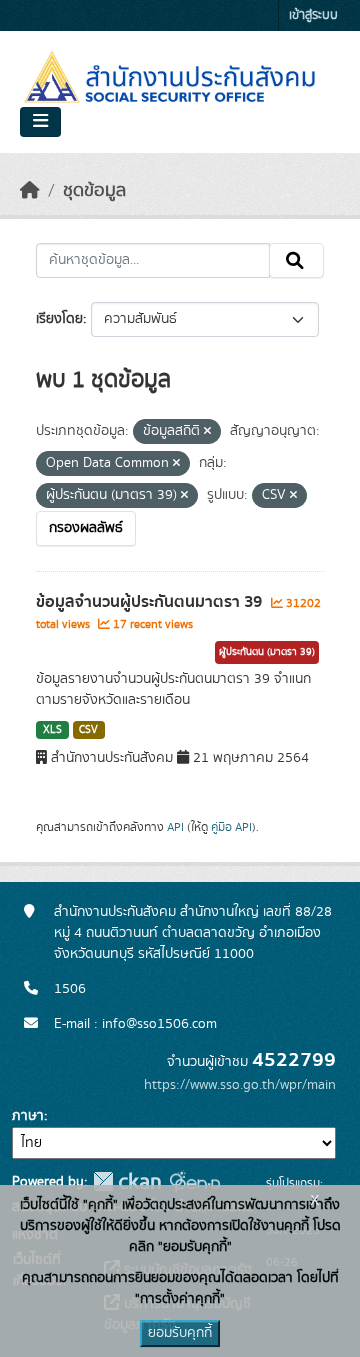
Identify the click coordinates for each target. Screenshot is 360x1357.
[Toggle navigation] (40, 122)
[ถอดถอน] (207, 432)
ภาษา (28, 1116)
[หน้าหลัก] (30, 191)
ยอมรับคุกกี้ (180, 1333)
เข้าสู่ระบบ (313, 15)
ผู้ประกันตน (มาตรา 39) (267, 652)
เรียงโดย (59, 319)
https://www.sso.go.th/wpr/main (240, 1085)
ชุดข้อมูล (94, 191)
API (175, 827)
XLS (52, 730)
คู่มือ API (231, 827)
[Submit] (296, 261)
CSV (88, 730)
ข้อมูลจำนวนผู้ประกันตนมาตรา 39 (151, 602)
